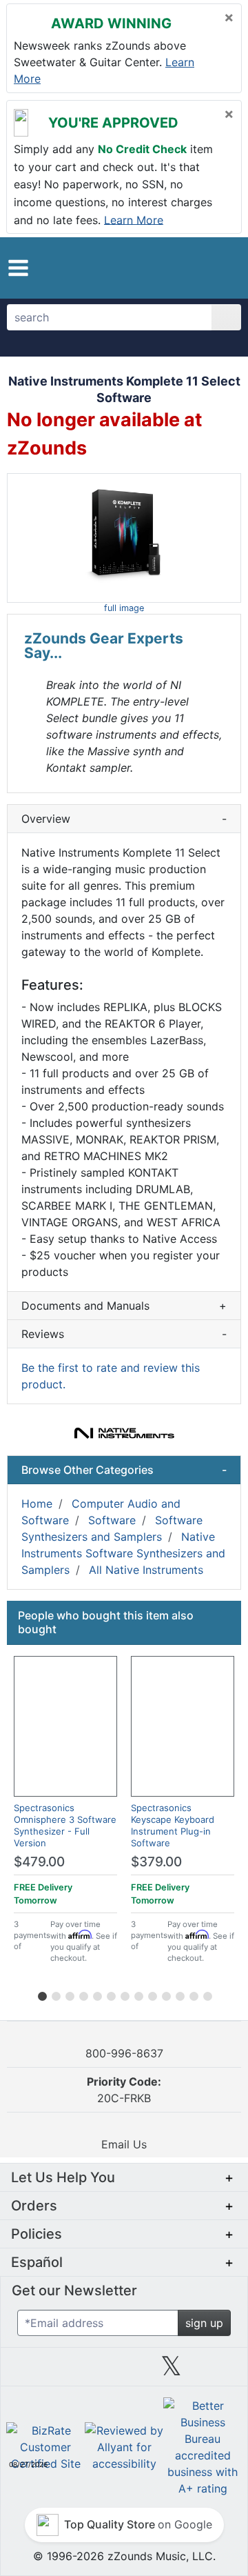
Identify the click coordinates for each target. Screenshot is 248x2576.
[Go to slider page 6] (110, 1994)
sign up (204, 2323)
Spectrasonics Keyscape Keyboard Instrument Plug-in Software (173, 1825)
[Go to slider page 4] (83, 1994)
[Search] (226, 317)
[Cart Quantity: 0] (177, 268)
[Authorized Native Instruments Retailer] (124, 1433)
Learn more (134, 219)
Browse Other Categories (124, 1470)
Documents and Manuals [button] (124, 1306)
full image (124, 608)
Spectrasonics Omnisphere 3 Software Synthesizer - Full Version (65, 1825)
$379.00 (156, 1862)
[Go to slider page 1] (41, 1994)
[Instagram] (124, 2371)
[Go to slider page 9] (152, 1994)
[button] (18, 268)
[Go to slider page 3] (69, 1994)
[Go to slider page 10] (165, 1994)
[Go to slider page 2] (55, 1994)
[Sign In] (203, 268)
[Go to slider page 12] (193, 1994)
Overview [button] (124, 819)
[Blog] (30, 2371)
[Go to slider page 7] (124, 1994)
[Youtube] (218, 2371)
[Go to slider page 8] (138, 1994)
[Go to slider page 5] (96, 1994)
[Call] (224, 268)
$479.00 (39, 1862)
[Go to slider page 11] (179, 1994)
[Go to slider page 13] (207, 1994)
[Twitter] (171, 2371)
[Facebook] (76, 2371)
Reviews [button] (124, 1334)
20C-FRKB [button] (124, 2090)
